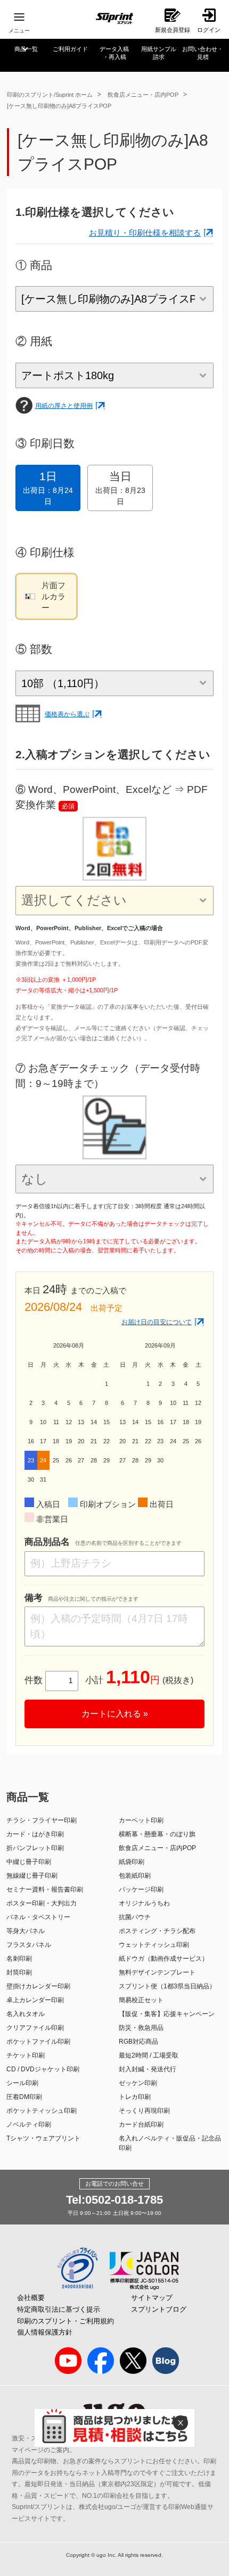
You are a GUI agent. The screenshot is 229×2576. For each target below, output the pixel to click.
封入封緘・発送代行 (148, 2069)
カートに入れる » (115, 1714)
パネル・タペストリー (38, 1917)
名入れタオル (26, 2014)
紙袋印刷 (132, 1862)
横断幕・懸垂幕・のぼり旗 (157, 1834)
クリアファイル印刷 (35, 2028)
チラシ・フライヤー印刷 (42, 1820)
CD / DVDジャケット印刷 (43, 2069)
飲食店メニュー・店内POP (143, 95)
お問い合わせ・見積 (203, 53)
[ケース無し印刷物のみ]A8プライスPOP (59, 106)
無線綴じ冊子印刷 (32, 1876)
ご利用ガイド (70, 49)
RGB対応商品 (138, 2042)
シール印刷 (22, 2083)
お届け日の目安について (157, 1322)
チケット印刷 (26, 2055)
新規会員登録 (173, 30)
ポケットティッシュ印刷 (42, 2111)
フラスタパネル (29, 1945)
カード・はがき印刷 (35, 1834)
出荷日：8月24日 (48, 488)
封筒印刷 (19, 1972)
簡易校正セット (141, 2000)
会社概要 (31, 2298)
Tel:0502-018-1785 (114, 2200)
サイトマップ (152, 2298)
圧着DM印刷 (24, 2097)
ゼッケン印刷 (138, 2083)
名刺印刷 (19, 1959)
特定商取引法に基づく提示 (59, 2309)
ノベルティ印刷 (29, 2125)
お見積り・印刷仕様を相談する (145, 233)
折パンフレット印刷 (35, 1848)
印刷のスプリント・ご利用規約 (66, 2321)
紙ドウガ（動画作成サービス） (163, 1959)
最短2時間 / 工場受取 (149, 2055)
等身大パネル (26, 1931)
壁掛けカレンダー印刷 (38, 1986)
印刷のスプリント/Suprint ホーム (50, 95)
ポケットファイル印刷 (38, 2042)
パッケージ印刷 (141, 1889)
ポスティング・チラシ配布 (157, 1931)
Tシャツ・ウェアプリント (43, 2138)
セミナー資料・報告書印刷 (45, 1889)
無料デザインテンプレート (157, 1972)
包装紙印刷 (135, 1876)
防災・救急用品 (141, 2028)
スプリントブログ (159, 2309)
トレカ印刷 (135, 2097)
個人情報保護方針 (45, 2332)
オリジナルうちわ (144, 1903)
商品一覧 (26, 49)
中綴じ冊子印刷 (29, 1862)
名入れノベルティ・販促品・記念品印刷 (170, 2143)
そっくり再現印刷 (144, 2111)
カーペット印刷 (141, 1820)
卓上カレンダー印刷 (35, 2000)
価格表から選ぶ (67, 714)
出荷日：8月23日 (120, 488)
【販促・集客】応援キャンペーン (167, 2014)
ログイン (209, 30)
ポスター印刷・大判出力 (42, 1903)
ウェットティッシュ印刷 (154, 1945)
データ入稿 (114, 53)
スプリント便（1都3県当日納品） (167, 1986)
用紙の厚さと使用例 (64, 406)
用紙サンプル (159, 53)
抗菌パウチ (135, 1917)
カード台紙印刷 (141, 2125)
